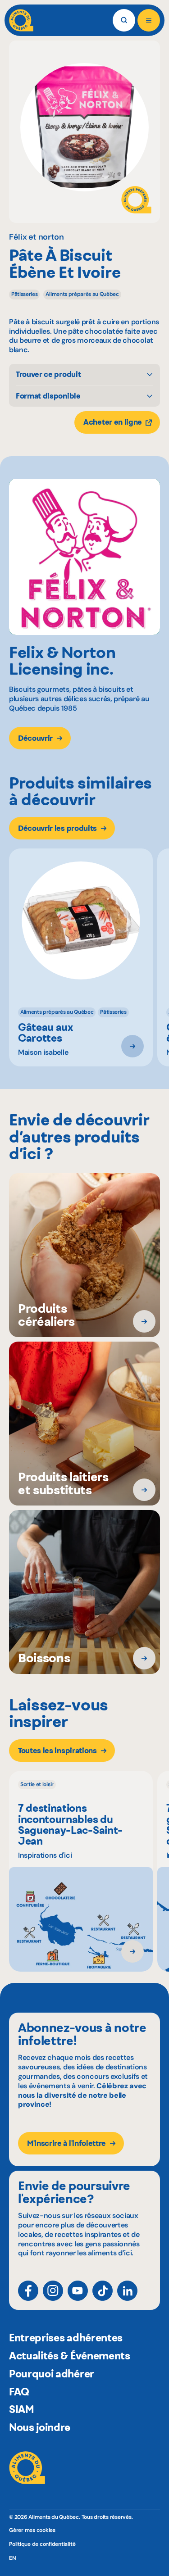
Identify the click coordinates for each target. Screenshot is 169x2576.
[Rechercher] (124, 20)
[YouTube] (78, 2291)
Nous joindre (40, 2427)
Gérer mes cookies (32, 2530)
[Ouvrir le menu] (149, 20)
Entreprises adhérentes (66, 2338)
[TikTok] (103, 2291)
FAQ (19, 2392)
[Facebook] (28, 2291)
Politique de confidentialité (42, 2544)
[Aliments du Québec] (21, 20)
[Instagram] (53, 2291)
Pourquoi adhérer (52, 2374)
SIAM (22, 2409)
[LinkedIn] (127, 2291)
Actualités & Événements (70, 2356)
